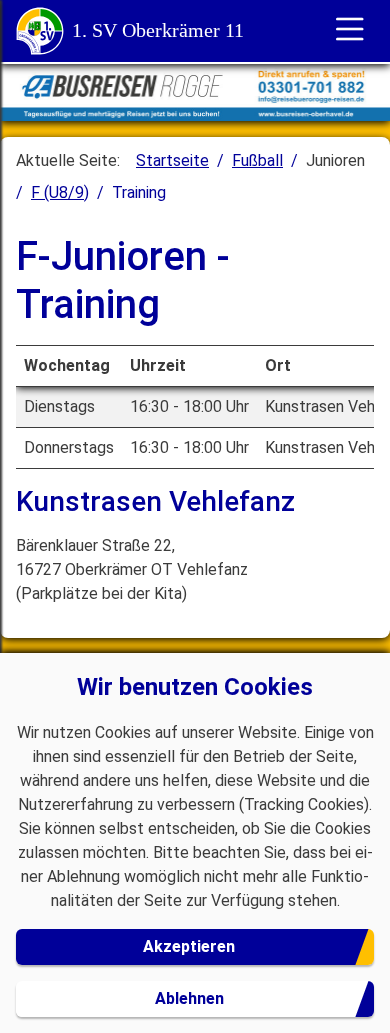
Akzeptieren (189, 946)
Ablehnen (189, 998)
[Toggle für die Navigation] (350, 31)
